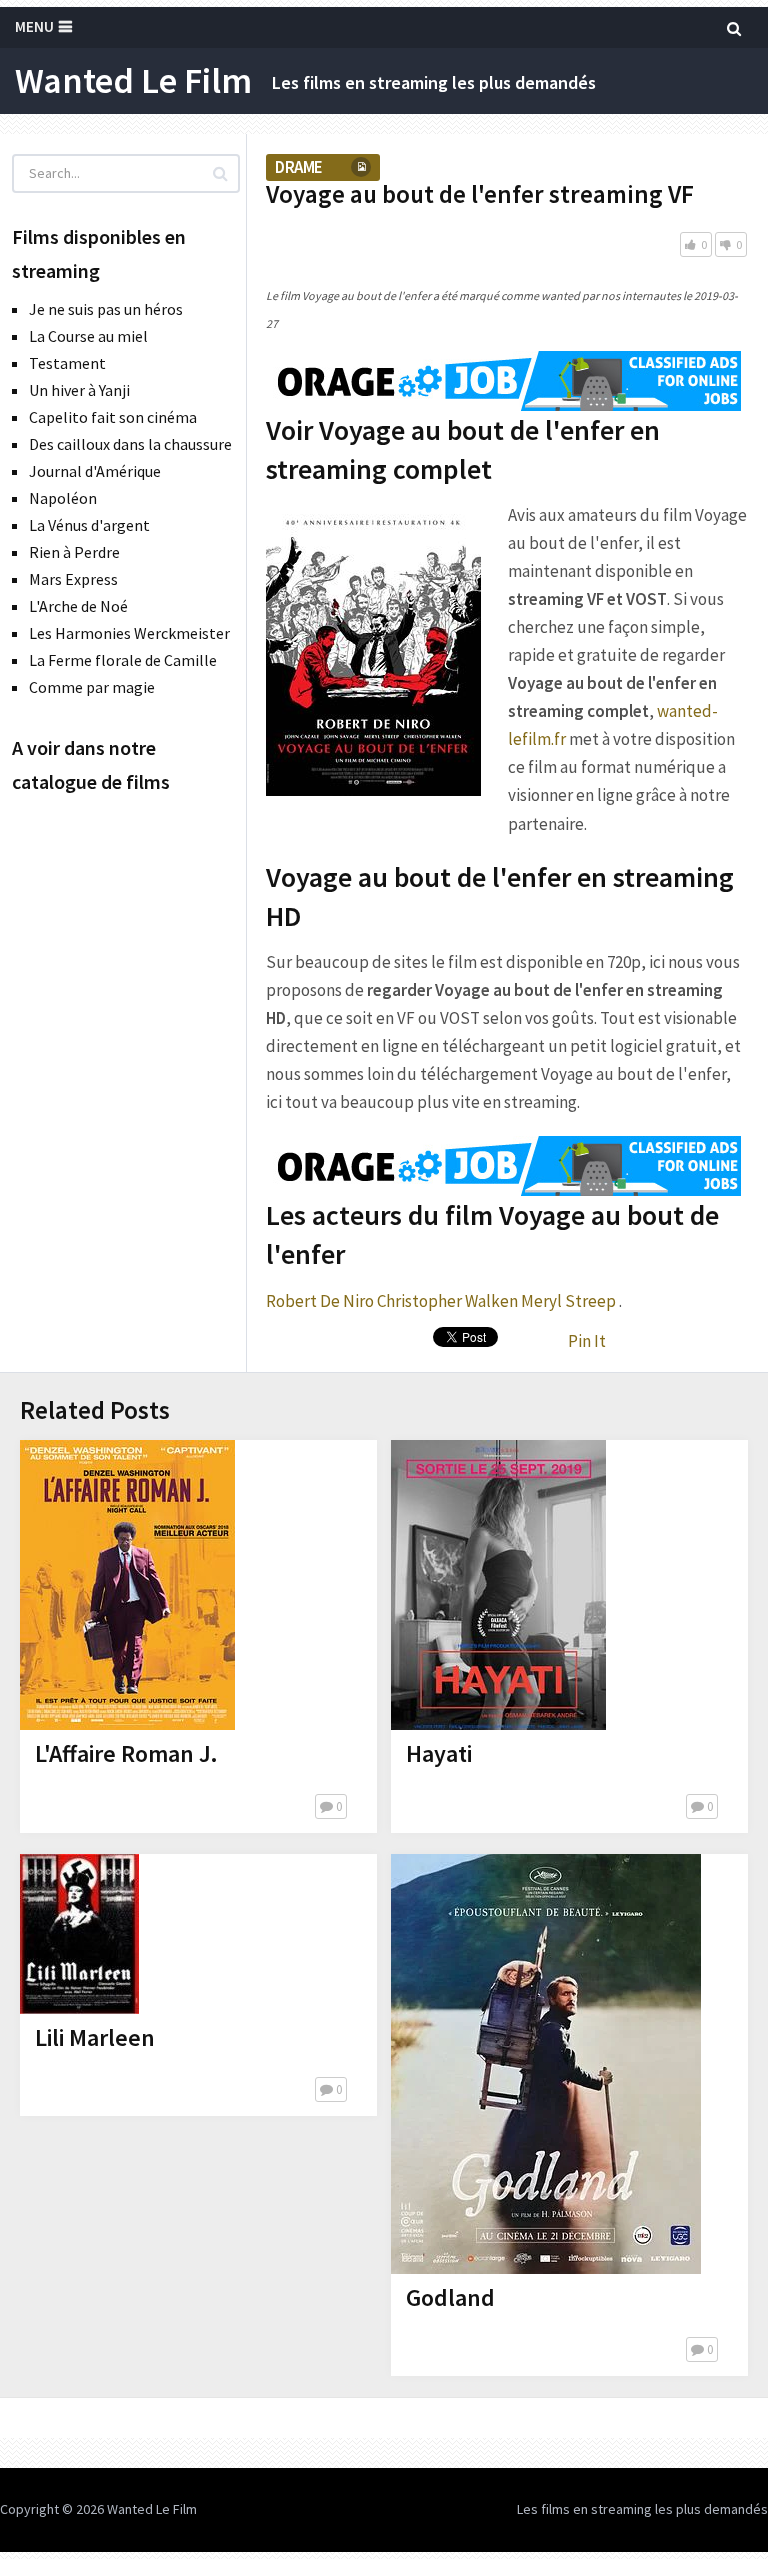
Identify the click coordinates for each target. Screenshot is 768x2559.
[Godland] (546, 2064)
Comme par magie (92, 687)
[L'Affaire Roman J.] (127, 1585)
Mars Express (73, 579)
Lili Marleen (95, 2037)
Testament (67, 363)
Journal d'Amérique (95, 471)
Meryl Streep (568, 1301)
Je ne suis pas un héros (106, 309)
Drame (298, 167)
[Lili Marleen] (79, 1934)
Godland (450, 2297)
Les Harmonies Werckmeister (129, 633)
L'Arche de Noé (78, 606)
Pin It (587, 1341)
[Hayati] (498, 1585)
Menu (34, 26)
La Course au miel (88, 336)
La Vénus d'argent (89, 525)
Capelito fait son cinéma (113, 417)
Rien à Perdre (74, 552)
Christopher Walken (447, 1301)
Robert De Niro (320, 1301)
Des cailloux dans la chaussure (130, 444)
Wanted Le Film (133, 81)
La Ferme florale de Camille (123, 660)
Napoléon (63, 498)
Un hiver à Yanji (79, 390)
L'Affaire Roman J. (126, 1753)
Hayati (439, 1753)
